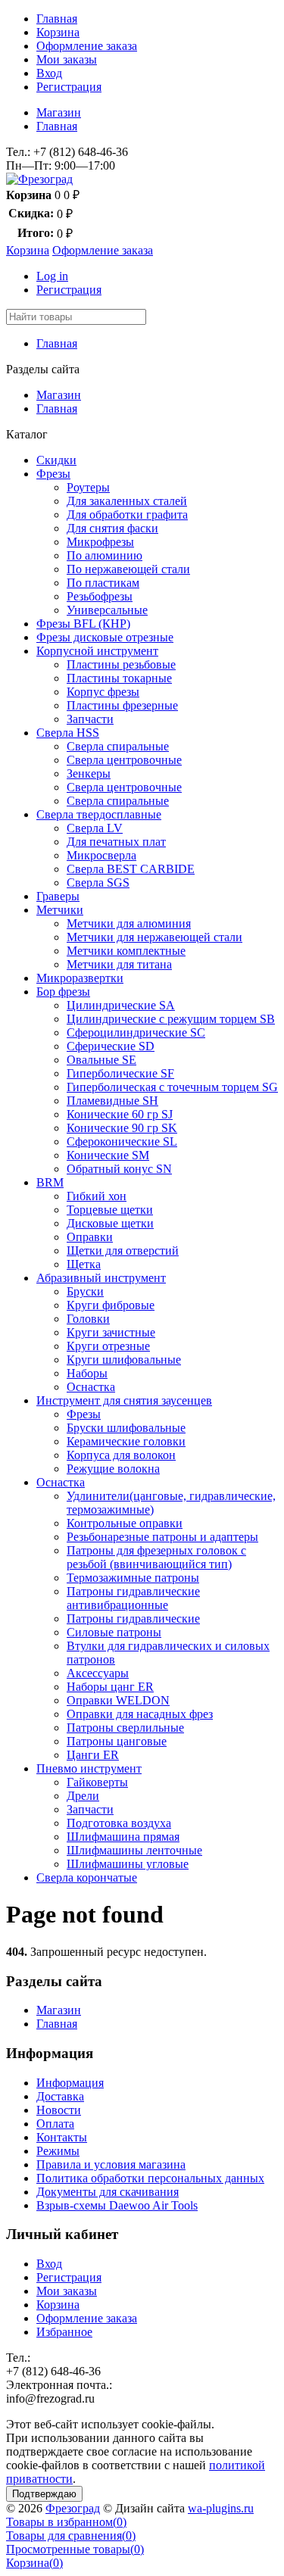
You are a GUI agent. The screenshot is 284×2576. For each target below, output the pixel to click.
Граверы (58, 896)
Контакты (62, 2137)
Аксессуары (98, 1673)
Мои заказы (67, 59)
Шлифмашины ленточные (134, 1850)
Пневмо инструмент (89, 1768)
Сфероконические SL (122, 1141)
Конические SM (108, 1155)
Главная (57, 19)
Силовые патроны (114, 1632)
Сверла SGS (98, 883)
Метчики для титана (119, 964)
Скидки (56, 460)
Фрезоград (73, 2508)
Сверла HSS (68, 733)
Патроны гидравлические (133, 1619)
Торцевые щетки (110, 1210)
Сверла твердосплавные (99, 814)
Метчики (60, 910)
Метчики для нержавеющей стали (154, 937)
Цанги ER (93, 1755)
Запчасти (90, 719)
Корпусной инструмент (97, 651)
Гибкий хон (97, 1196)
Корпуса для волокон (121, 1455)
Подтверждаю (44, 2494)
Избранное (64, 2332)
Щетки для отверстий (123, 1251)
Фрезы (53, 474)
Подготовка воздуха (119, 1823)
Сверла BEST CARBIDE (131, 869)
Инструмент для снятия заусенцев (124, 1400)
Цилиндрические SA (121, 1005)
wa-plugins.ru (221, 2508)
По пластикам (103, 583)
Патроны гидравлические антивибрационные (133, 1598)
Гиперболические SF (120, 1073)
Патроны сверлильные (125, 1728)
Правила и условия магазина (111, 2164)
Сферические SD (111, 1046)
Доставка (60, 2096)
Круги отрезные (108, 1346)
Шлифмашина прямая (123, 1837)
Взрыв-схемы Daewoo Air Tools (117, 2205)
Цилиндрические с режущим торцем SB (171, 1019)
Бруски (85, 1291)
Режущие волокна (113, 1469)
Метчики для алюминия (129, 923)
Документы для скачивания (108, 2192)
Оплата (55, 2124)
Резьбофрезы (100, 596)
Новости (59, 2110)
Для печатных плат (116, 842)
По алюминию (105, 555)
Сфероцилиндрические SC (136, 1032)
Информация (70, 2083)
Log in (52, 276)
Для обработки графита (127, 515)
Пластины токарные (119, 678)
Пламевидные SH (112, 1101)
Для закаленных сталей (127, 501)
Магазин (59, 112)
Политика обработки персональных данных (150, 2178)
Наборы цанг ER (110, 1687)
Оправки (90, 1237)
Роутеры (88, 487)
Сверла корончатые (87, 1877)
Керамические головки (126, 1441)
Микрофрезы (100, 542)
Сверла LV (95, 828)
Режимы (58, 2151)
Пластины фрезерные (122, 705)
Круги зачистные (111, 1332)
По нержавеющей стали (128, 569)
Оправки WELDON (118, 1700)
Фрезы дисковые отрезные (105, 637)
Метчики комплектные (126, 951)
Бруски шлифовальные (126, 1428)
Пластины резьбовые (121, 664)
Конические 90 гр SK (122, 1128)
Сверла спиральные (118, 746)
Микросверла (101, 855)
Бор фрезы (63, 992)
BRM (50, 1182)
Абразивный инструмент (101, 1278)
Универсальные (107, 610)
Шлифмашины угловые (128, 1864)
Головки (88, 1319)
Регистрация (69, 87)
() (66, 2522)
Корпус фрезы (103, 692)
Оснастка (91, 1387)
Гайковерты (97, 1782)
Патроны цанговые (117, 1741)
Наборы (87, 1373)
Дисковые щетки (110, 1223)
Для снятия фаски (112, 528)
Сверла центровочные (124, 760)
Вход (49, 73)
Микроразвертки (80, 978)
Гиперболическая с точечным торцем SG (172, 1087)
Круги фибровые (111, 1305)
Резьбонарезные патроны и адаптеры (162, 1537)
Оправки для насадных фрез (140, 1714)
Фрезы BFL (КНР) (83, 624)
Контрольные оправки (125, 1523)
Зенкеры (89, 773)
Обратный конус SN (119, 1169)
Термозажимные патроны (133, 1578)
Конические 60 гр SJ (120, 1114)
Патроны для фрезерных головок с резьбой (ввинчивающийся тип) (156, 1557)
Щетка (84, 1264)
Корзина (58, 32)
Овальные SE (101, 1060)
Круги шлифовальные (124, 1360)
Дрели (83, 1796)
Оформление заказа (87, 46)
